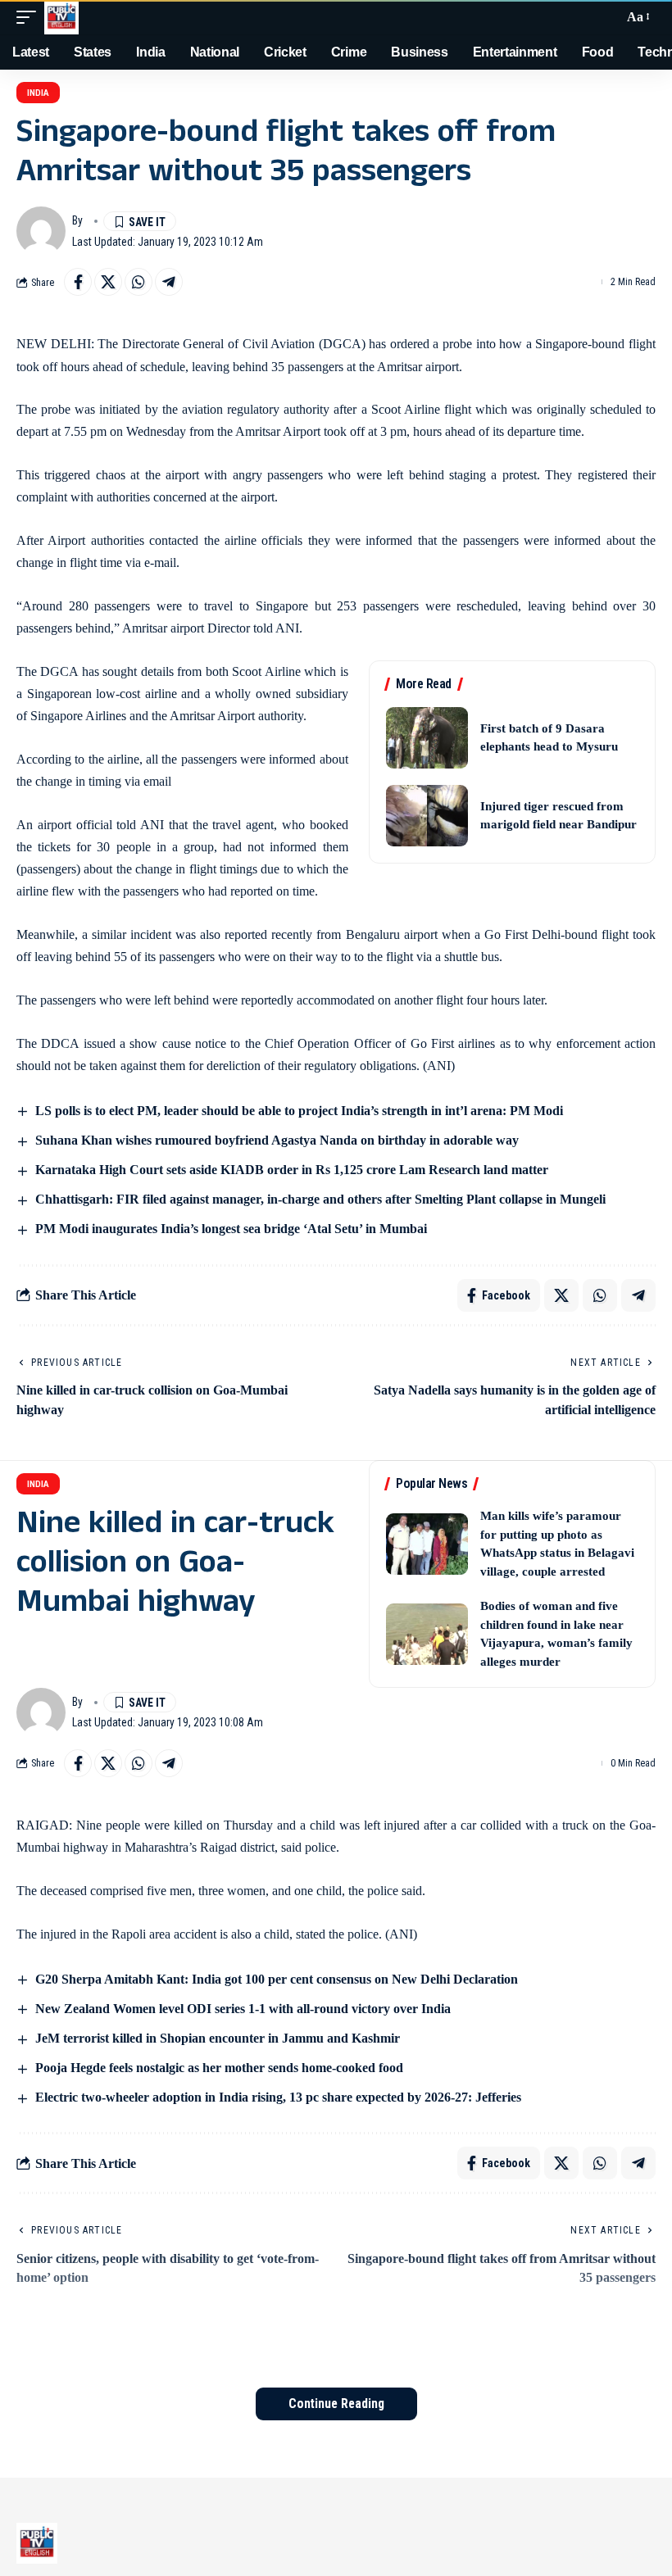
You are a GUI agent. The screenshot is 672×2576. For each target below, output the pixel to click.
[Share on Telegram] (169, 282)
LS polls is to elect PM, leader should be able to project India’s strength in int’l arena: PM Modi (299, 1111)
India (38, 93)
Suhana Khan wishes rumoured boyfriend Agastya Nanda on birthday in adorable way (277, 1140)
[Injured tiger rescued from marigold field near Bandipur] (427, 816)
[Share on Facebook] (78, 282)
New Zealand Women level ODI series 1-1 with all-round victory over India (243, 2009)
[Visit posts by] (41, 231)
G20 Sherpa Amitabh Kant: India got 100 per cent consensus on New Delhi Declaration (277, 1979)
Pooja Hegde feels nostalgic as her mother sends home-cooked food (219, 2068)
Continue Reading (336, 2404)
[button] (30, 17)
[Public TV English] (61, 17)
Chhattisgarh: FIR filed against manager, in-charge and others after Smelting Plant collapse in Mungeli (320, 1199)
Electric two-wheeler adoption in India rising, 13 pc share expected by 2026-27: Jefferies (278, 2097)
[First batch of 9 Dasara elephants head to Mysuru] (427, 738)
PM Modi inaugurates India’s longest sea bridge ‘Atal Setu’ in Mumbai (231, 1229)
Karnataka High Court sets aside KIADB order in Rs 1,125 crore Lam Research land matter (292, 1170)
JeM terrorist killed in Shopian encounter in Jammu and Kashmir (218, 2038)
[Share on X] (108, 282)
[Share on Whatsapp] (138, 282)
